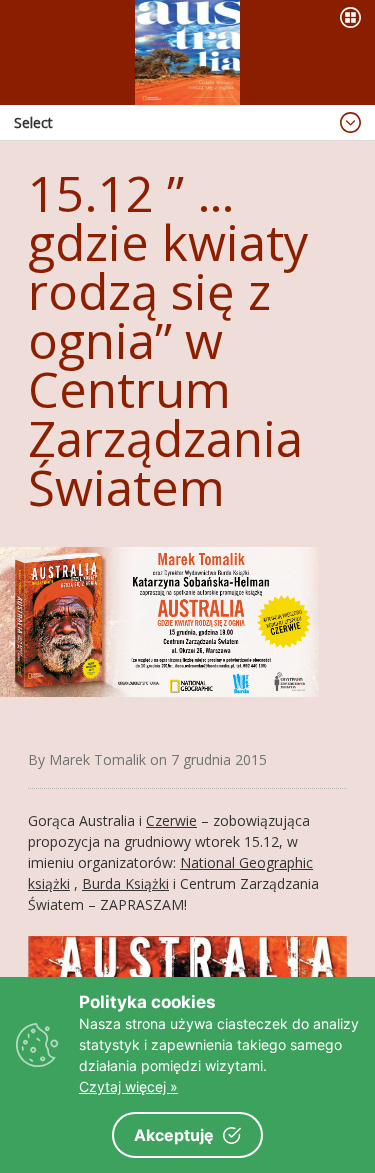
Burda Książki (125, 883)
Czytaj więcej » (128, 1086)
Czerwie (171, 820)
